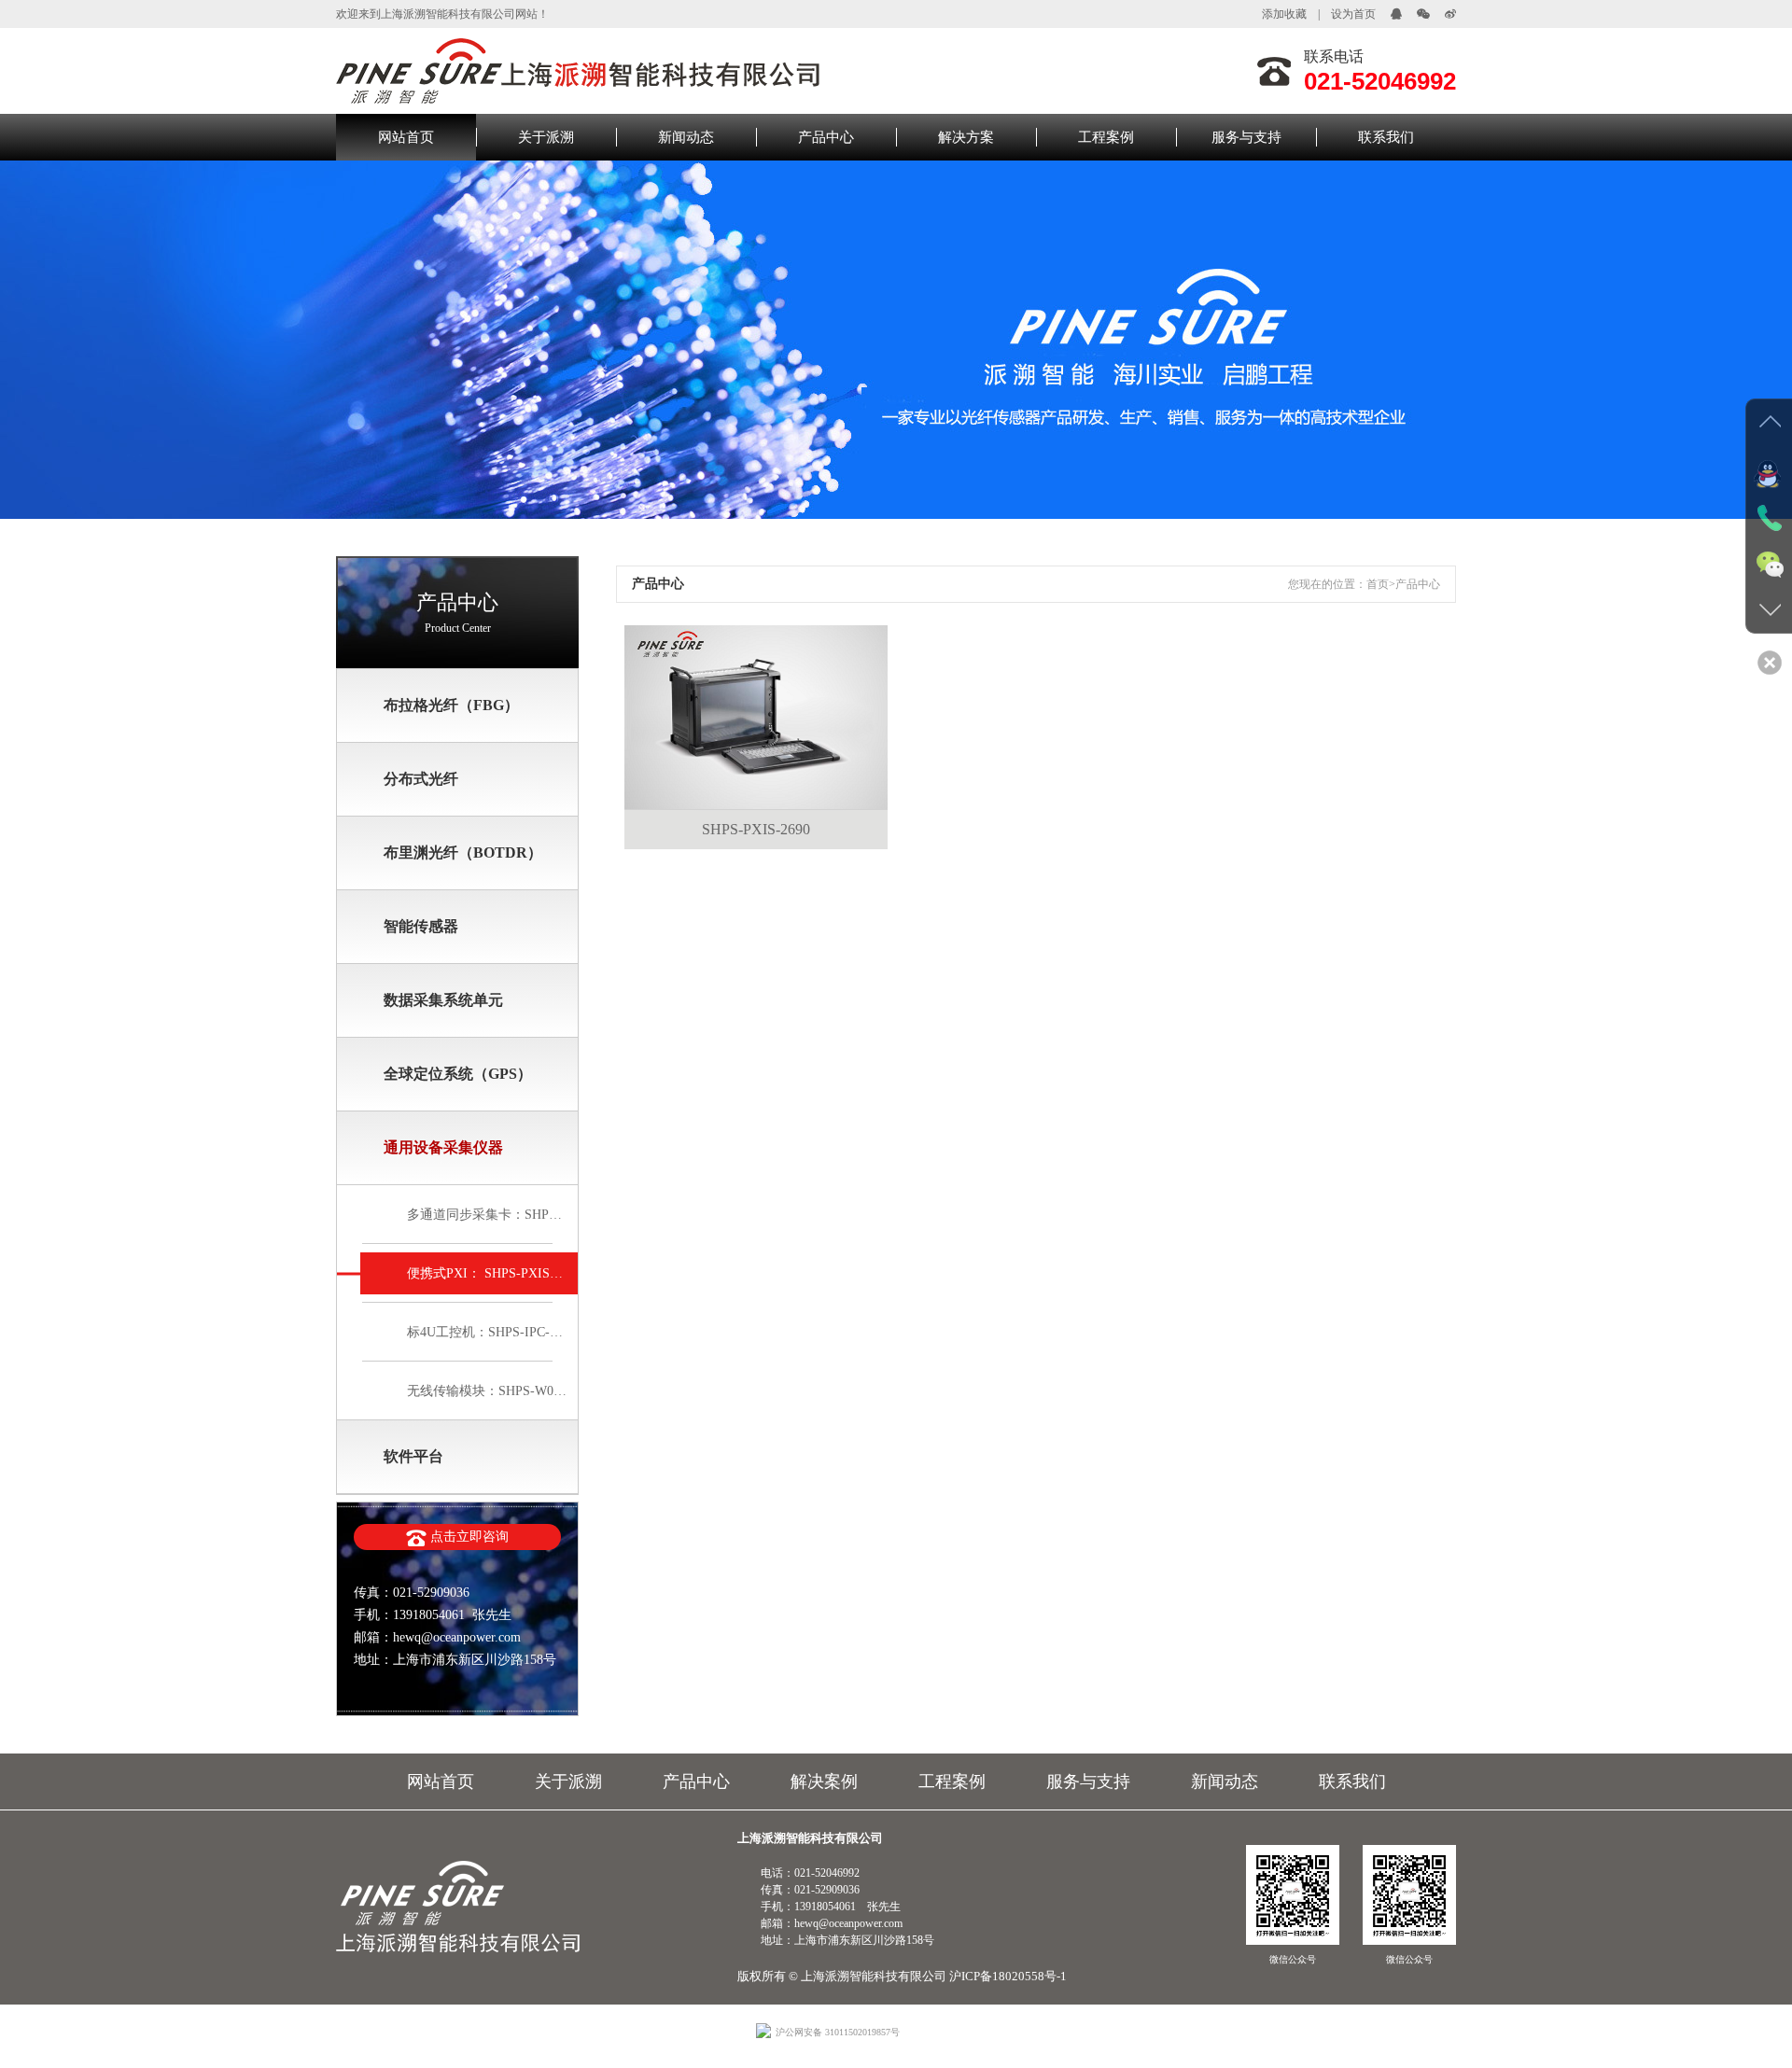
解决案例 (824, 1782)
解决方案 (966, 137)
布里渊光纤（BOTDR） (463, 852)
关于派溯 (546, 137)
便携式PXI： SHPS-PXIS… (485, 1273)
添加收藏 (1284, 14)
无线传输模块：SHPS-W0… (487, 1391)
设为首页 (1353, 14)
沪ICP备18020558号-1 (1008, 1976)
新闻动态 (686, 137)
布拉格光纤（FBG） (451, 705)
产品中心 (826, 137)
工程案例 (1106, 137)
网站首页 (406, 137)
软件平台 (413, 1456)
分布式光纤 (421, 779)
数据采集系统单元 (443, 1000)
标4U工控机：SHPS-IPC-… (485, 1332)
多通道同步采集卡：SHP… (484, 1215)
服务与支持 (1246, 137)
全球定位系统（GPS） (458, 1074)
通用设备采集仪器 (443, 1147)
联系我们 (1386, 137)
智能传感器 (421, 926)
